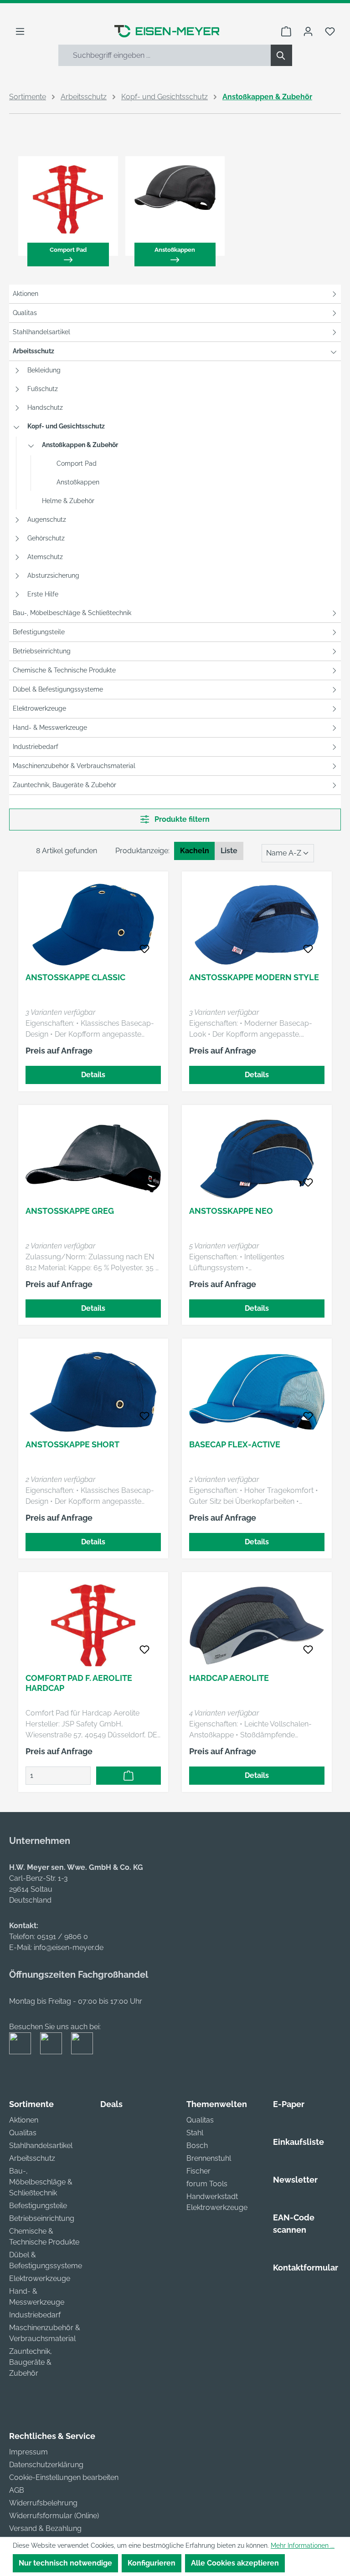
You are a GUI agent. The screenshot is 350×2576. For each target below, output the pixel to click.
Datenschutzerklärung (46, 2465)
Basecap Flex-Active (235, 1444)
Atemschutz (45, 557)
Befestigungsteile (39, 632)
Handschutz (45, 407)
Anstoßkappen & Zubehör (80, 445)
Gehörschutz (46, 538)
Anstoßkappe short (72, 1444)
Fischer (198, 2171)
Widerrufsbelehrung (43, 2503)
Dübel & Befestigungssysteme (58, 689)
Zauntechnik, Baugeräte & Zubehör (64, 785)
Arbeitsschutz (33, 351)
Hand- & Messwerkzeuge (50, 728)
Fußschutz (43, 389)
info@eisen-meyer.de (69, 1947)
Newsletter (295, 2180)
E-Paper (289, 2104)
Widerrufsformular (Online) (54, 2516)
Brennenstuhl (209, 2158)
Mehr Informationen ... (303, 2545)
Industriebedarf (36, 747)
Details (93, 1075)
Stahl (195, 2133)
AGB (17, 2490)
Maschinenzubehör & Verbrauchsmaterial (74, 766)
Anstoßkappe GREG (70, 1211)
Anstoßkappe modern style (254, 977)
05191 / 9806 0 (62, 1937)
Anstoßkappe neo (231, 1211)
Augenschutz (47, 519)
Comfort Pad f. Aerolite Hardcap (79, 1683)
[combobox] (165, 55)
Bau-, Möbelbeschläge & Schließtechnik (72, 613)
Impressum (28, 2452)
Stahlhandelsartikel (41, 332)
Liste (229, 851)
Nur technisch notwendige (65, 2563)
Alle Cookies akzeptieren (235, 2563)
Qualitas (25, 313)
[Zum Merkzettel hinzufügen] (144, 949)
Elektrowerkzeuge (39, 708)
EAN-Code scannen (294, 2224)
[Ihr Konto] (308, 31)
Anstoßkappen (78, 482)
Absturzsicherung (53, 575)
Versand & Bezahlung (45, 2528)
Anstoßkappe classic (75, 977)
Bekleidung (44, 370)
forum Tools (207, 2184)
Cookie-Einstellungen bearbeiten (64, 2477)
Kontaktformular (306, 2268)
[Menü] (20, 31)
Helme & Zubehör (68, 501)
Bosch (197, 2146)
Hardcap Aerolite (229, 1678)
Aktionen (26, 294)
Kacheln (195, 851)
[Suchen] (281, 55)
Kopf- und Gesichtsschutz (66, 426)
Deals (111, 2104)
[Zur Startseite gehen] (167, 31)
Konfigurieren (152, 2563)
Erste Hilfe (43, 594)
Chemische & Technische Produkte (64, 670)
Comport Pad (77, 463)
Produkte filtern (181, 819)
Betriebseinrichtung (42, 651)
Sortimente (31, 2104)
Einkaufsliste (299, 2142)
